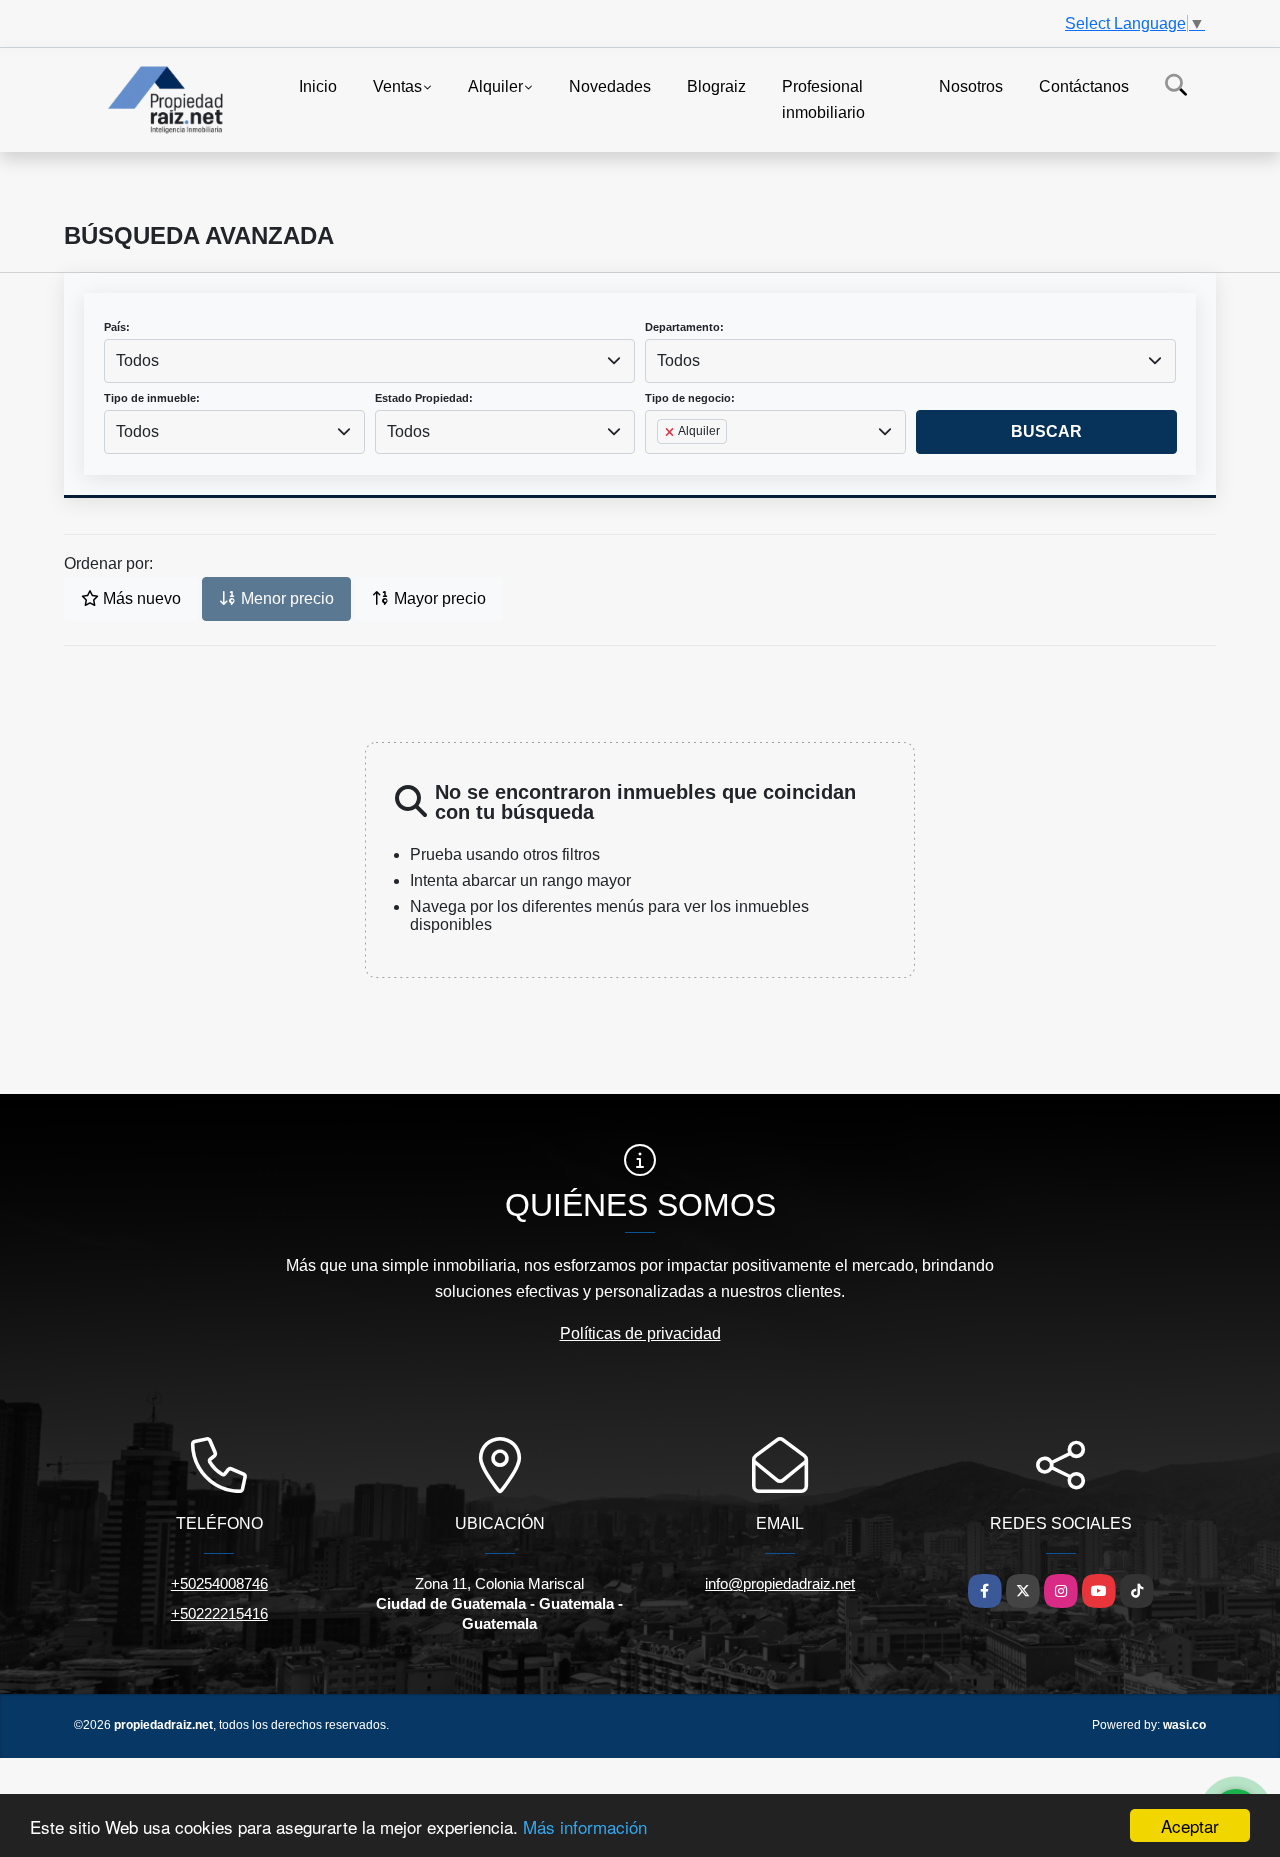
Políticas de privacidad (640, 1333)
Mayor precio (438, 598)
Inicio (318, 86)
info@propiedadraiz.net (780, 1583)
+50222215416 (219, 1613)
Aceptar (1190, 1825)
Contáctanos (1084, 86)
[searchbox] (663, 463)
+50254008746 (219, 1583)
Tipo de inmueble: (152, 398)
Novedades (610, 86)
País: (117, 327)
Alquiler (495, 86)
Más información (585, 1826)
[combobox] (369, 361)
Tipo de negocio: (690, 398)
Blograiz (716, 86)
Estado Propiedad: (424, 398)
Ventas (397, 86)
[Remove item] (671, 432)
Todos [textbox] (137, 360)
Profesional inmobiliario (823, 99)
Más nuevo (140, 598)
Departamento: (684, 327)
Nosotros (971, 86)
